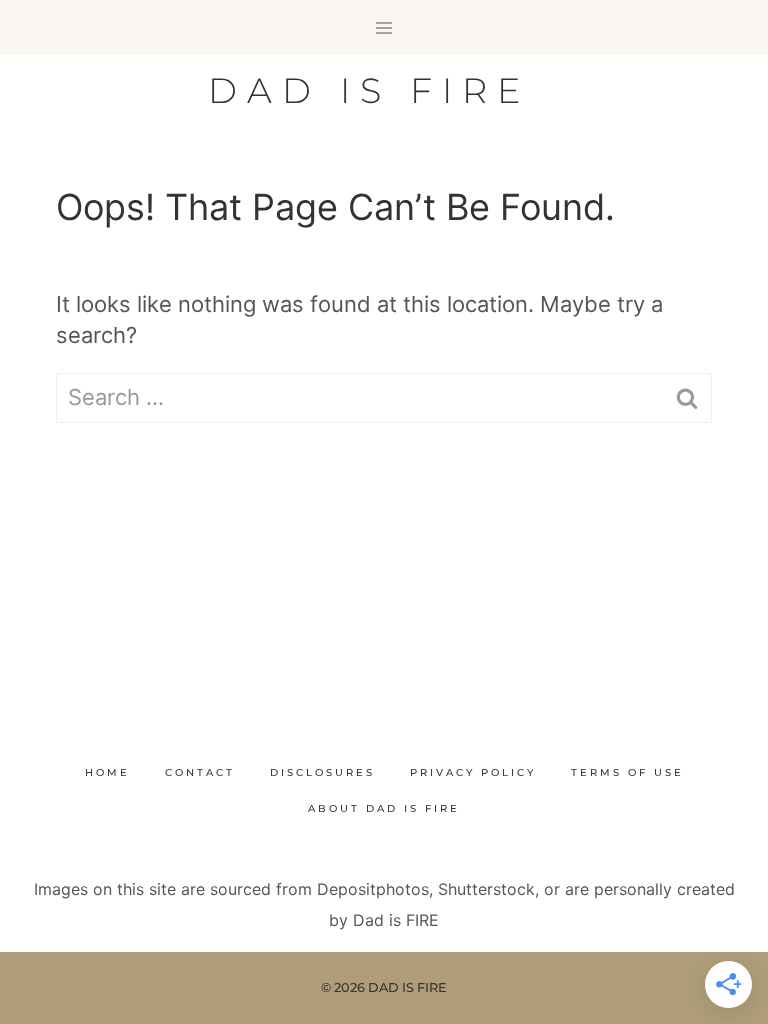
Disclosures (322, 772)
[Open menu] (384, 27)
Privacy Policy (473, 772)
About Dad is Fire (384, 808)
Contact (200, 772)
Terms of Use (627, 772)
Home (107, 772)
